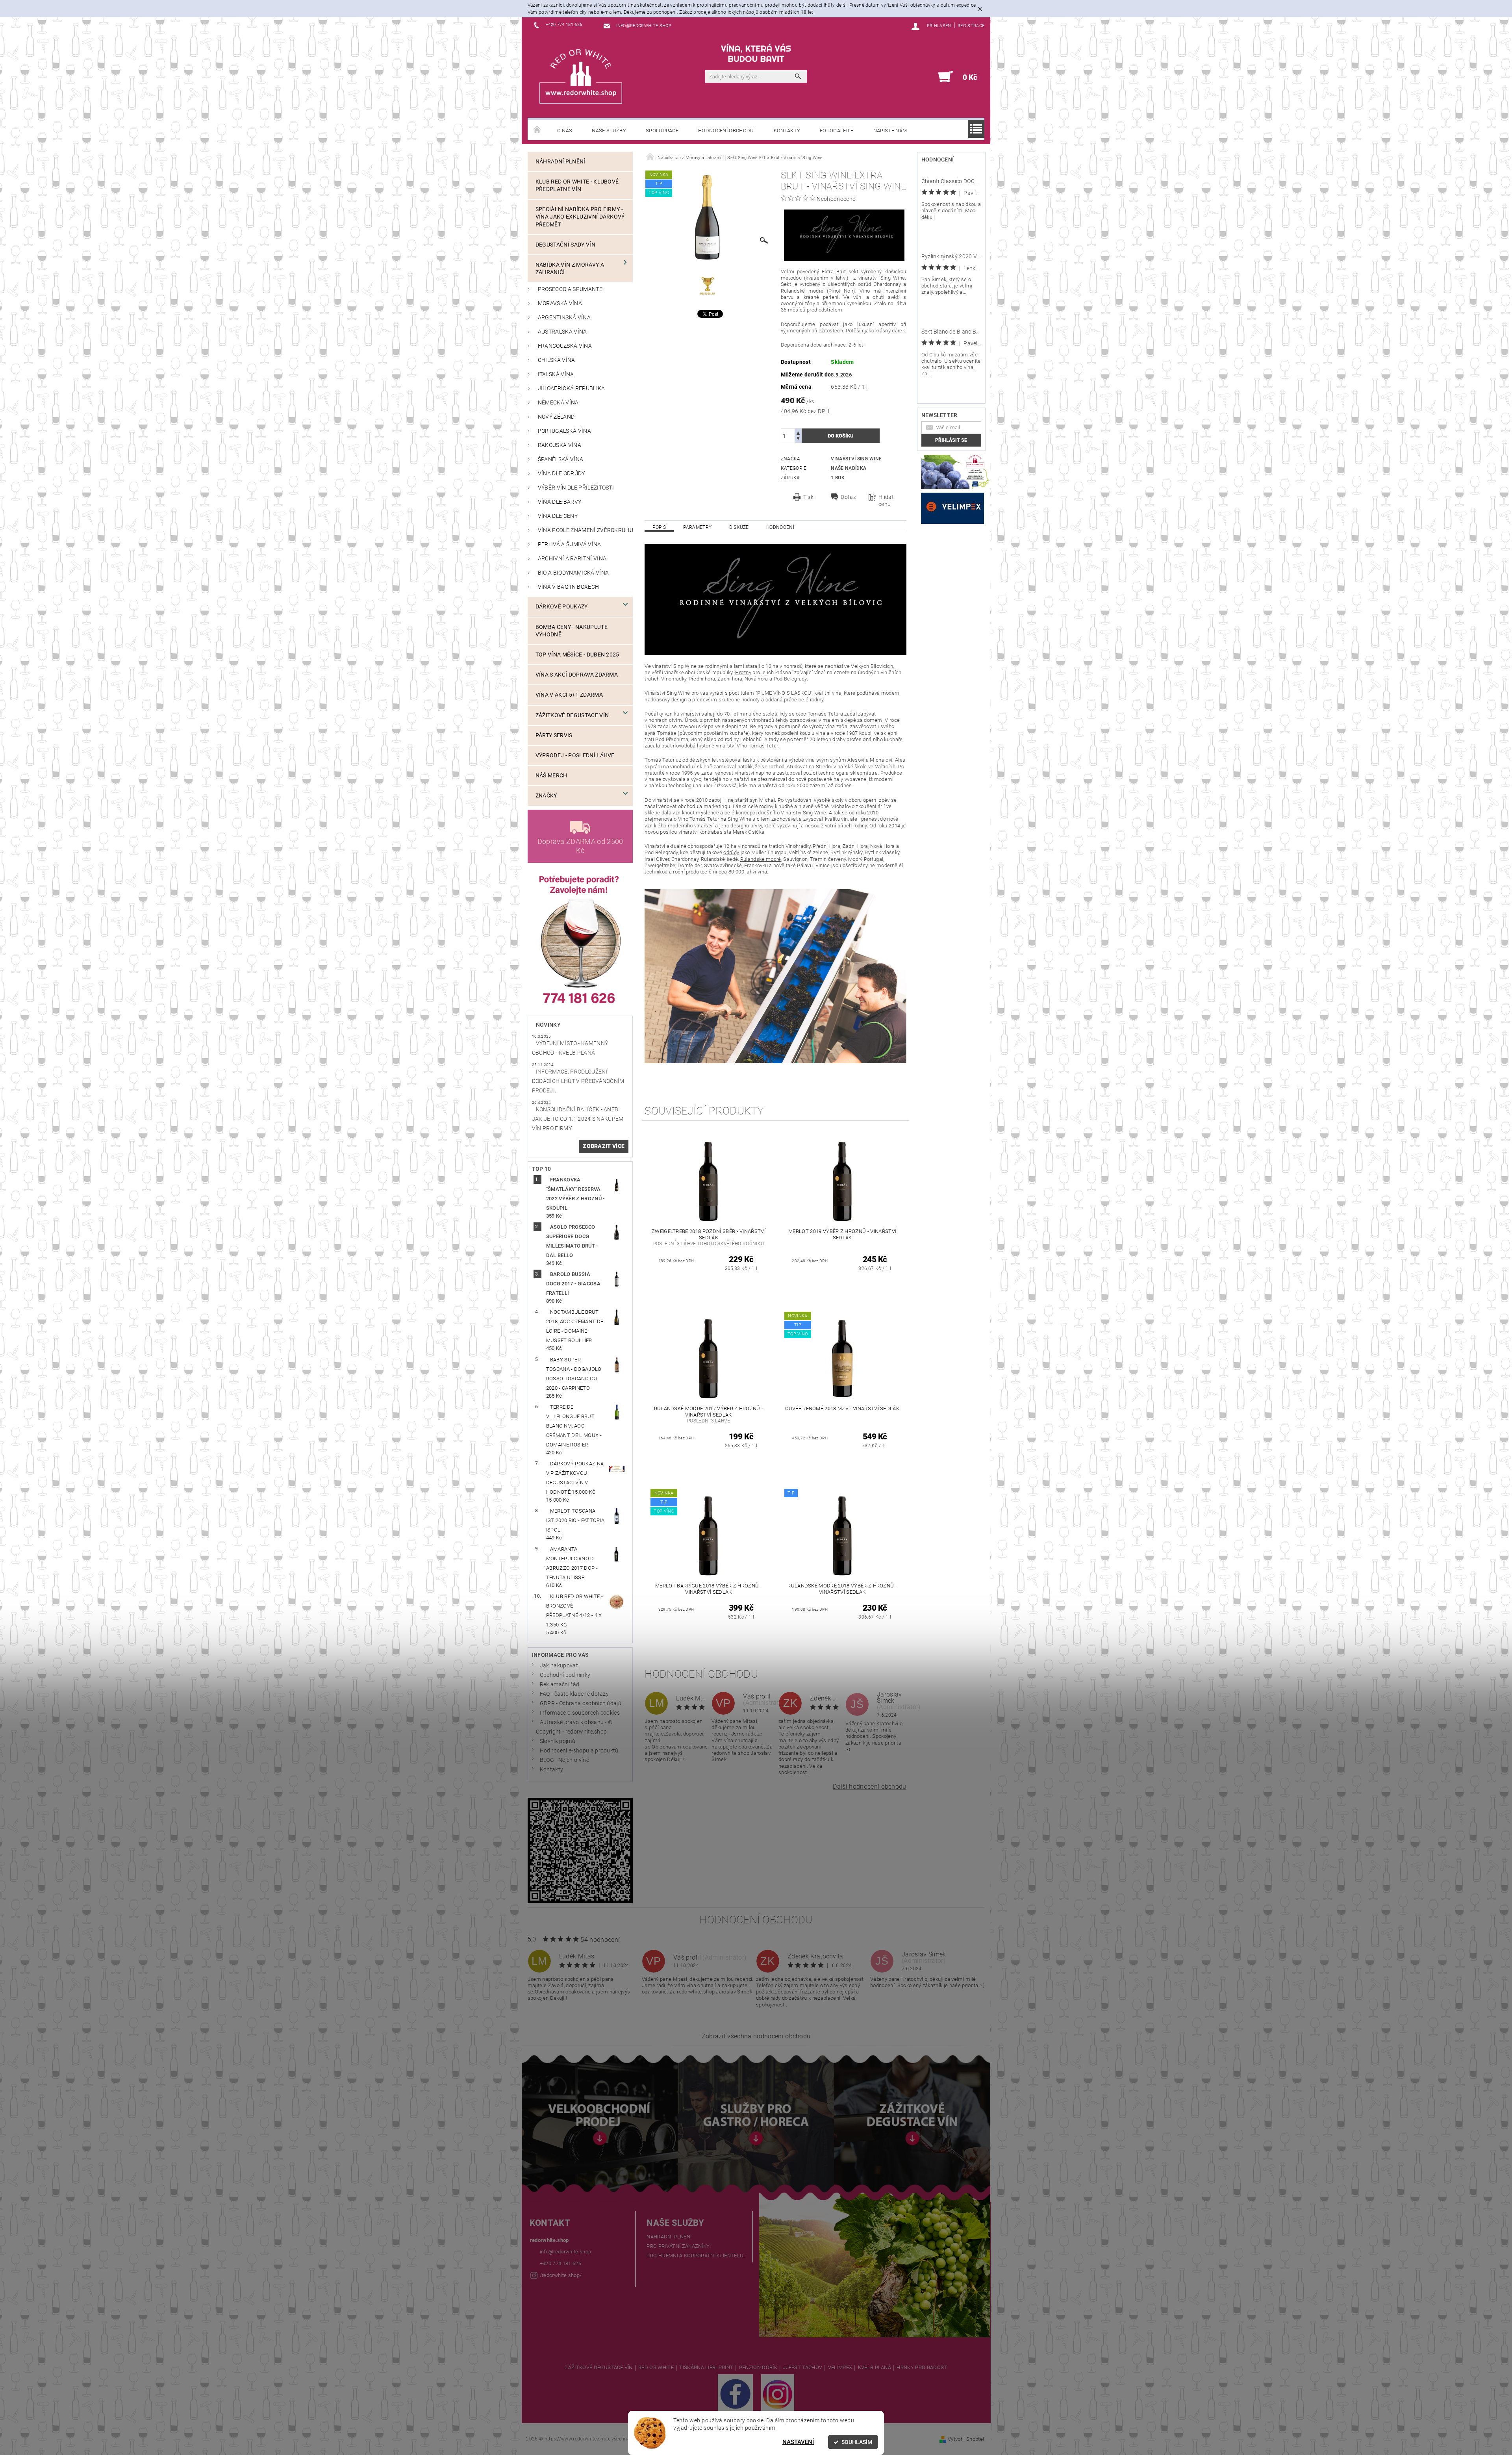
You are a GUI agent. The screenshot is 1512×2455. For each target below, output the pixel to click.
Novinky (548, 1025)
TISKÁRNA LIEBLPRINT (706, 2368)
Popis (659, 527)
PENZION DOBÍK (758, 2368)
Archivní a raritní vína (572, 559)
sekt (853, 272)
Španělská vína (561, 459)
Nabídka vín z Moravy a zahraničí (570, 269)
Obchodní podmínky (565, 1675)
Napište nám (890, 131)
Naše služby (609, 131)
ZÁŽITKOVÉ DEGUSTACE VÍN (598, 2368)
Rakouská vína (560, 445)
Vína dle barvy (560, 502)
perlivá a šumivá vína (570, 544)
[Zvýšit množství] (798, 432)
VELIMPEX (840, 2368)
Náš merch (551, 776)
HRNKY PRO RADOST (922, 2368)
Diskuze (739, 527)
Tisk (808, 497)
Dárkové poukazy (562, 607)
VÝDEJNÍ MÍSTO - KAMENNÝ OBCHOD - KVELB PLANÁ (570, 1048)
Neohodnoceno (836, 199)
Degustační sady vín (565, 245)
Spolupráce (662, 131)
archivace (835, 345)
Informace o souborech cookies (580, 1713)
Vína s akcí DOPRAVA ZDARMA (577, 675)
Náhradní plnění (561, 162)
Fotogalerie (837, 131)
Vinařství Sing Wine (856, 459)
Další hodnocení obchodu (869, 1787)
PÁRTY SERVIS (554, 735)
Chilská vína (557, 360)
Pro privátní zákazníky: (679, 2246)
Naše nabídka (849, 468)
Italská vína (556, 374)
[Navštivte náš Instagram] (778, 2394)
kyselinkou (859, 303)
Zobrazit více (604, 1146)
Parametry (697, 527)
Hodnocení (780, 527)
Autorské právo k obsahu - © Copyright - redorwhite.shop (574, 1727)
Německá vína (558, 403)
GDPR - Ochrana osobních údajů (581, 1703)
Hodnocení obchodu (726, 131)
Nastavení (798, 2442)
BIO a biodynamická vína (573, 573)
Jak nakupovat (559, 1666)
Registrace (971, 26)
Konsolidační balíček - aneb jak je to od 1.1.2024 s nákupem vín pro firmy (578, 1119)
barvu (787, 297)
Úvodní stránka (537, 130)
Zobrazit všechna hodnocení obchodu (756, 2036)
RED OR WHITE (656, 2368)
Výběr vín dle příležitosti (576, 488)
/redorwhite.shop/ (561, 2275)
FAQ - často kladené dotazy (574, 1694)
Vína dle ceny (558, 516)
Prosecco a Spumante (570, 289)
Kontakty (787, 131)
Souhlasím (857, 2442)
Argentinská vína (564, 318)
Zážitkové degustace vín (572, 715)
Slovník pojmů (558, 1741)
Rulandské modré (802, 291)
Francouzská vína (565, 346)
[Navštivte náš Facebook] (735, 2394)
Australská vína (562, 332)
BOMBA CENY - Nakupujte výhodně (572, 631)
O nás (565, 131)
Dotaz (848, 497)
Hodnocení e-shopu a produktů (579, 1751)
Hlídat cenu (886, 501)
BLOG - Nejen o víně (564, 1760)
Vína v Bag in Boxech (568, 587)
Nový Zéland (556, 417)
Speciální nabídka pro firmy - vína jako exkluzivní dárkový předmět (580, 217)
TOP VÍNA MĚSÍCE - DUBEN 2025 (577, 655)
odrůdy (731, 852)
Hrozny (743, 672)
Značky (546, 796)
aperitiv (887, 324)
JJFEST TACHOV (802, 2368)
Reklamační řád (560, 1685)
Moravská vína (560, 303)
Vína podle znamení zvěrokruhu (586, 530)
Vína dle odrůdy (561, 474)
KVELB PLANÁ (875, 2368)
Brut (841, 272)
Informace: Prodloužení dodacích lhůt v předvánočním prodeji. (578, 1081)
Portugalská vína (564, 431)
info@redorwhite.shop (565, 2252)
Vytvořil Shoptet (966, 2439)
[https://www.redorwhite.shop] (581, 76)
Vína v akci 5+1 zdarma (569, 695)
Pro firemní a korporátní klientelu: (696, 2256)
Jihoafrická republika (572, 388)
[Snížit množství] (798, 439)
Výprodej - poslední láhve (575, 756)
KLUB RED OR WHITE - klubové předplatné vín (577, 185)
